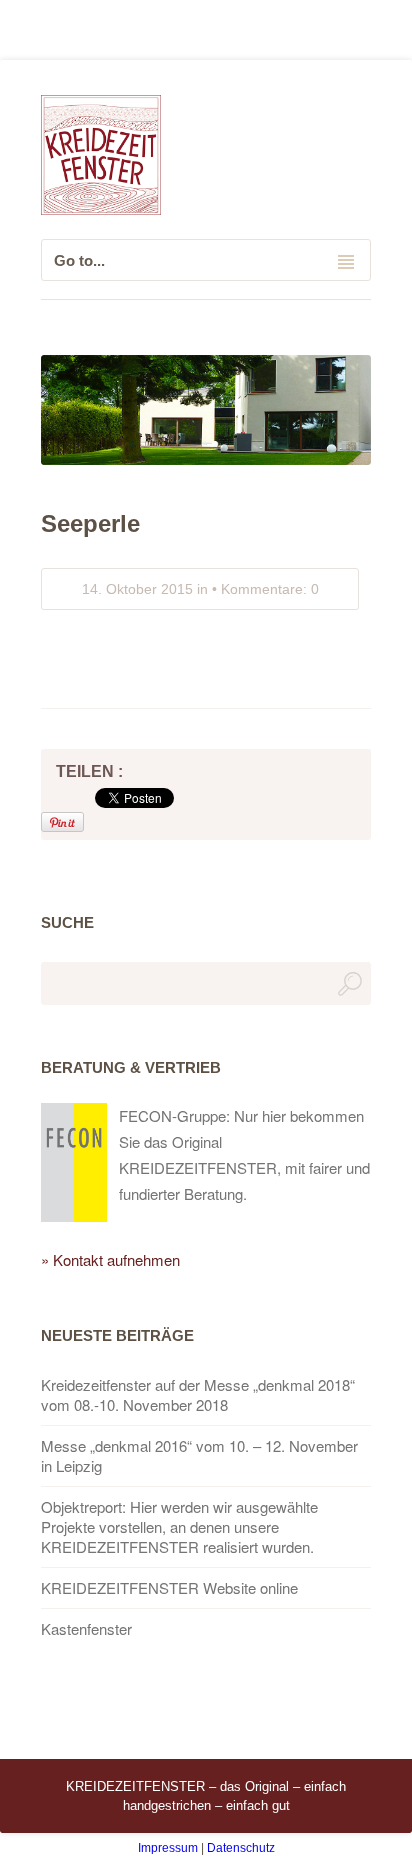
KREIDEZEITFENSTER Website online (169, 1588)
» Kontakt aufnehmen (110, 1259)
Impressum (168, 1848)
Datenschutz (241, 1848)
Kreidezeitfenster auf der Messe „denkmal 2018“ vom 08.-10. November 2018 (198, 1395)
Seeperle (90, 523)
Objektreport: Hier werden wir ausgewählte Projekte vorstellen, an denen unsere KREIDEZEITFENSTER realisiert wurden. (179, 1527)
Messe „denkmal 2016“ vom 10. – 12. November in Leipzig (199, 1456)
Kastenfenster (86, 1629)
